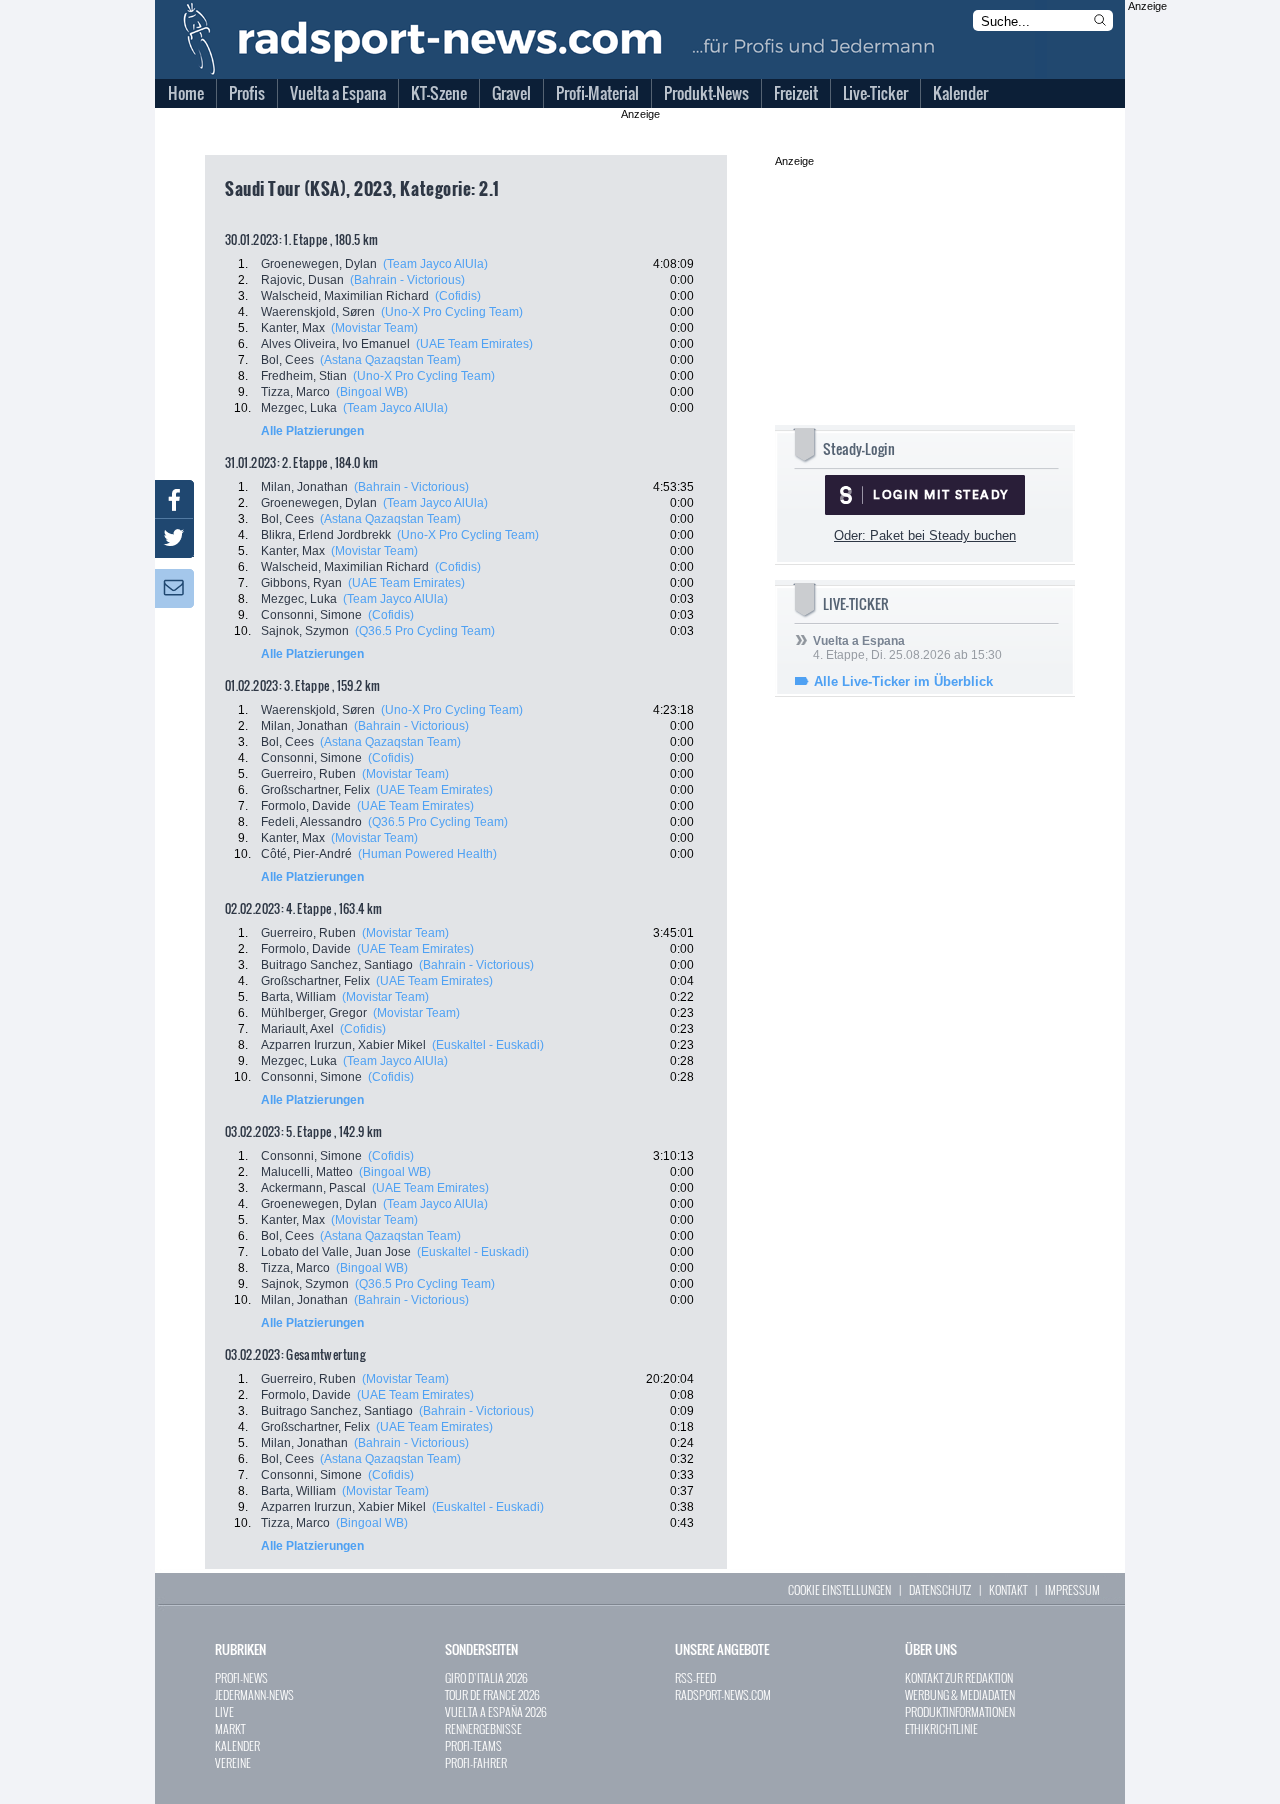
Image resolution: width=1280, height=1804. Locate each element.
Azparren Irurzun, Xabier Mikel (343, 1045)
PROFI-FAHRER (476, 1762)
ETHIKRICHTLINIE (941, 1728)
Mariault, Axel (297, 1029)
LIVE (224, 1711)
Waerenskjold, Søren (318, 312)
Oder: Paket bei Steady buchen (925, 535)
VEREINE (233, 1762)
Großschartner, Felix (315, 790)
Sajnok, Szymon (305, 631)
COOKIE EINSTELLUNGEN (839, 1589)
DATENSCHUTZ (940, 1589)
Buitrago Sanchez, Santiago (337, 965)
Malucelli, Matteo (307, 1172)
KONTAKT (1008, 1589)
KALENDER (237, 1745)
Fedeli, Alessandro (311, 822)
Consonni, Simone (311, 615)
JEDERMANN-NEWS (254, 1694)
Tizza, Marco (295, 392)
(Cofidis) (458, 296)
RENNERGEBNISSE (483, 1728)
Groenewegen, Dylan (319, 264)
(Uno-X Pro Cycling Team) (452, 312)
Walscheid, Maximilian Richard (345, 296)
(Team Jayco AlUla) (435, 264)
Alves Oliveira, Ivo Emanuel (335, 344)
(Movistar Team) (374, 328)
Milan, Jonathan (304, 487)
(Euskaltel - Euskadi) (488, 1045)
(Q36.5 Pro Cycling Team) (425, 631)
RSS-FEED (695, 1677)
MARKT (230, 1728)
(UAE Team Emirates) (474, 344)
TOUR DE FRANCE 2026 (492, 1694)
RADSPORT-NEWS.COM (723, 1694)
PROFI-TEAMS (473, 1745)
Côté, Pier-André (306, 854)
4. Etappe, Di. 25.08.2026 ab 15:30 (907, 648)
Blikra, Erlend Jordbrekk (326, 535)
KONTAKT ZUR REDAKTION (959, 1677)
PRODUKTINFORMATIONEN (960, 1711)
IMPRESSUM (1072, 1589)
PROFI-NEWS (241, 1677)
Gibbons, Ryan (301, 583)
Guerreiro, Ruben (308, 774)
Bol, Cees (287, 360)
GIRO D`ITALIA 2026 (486, 1677)
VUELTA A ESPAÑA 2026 (496, 1711)
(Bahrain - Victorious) (407, 280)
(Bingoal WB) (372, 392)
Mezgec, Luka (299, 408)
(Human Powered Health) (427, 854)
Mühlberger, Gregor (314, 1013)
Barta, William (298, 997)
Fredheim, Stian (304, 376)
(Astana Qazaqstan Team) (390, 360)
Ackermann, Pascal (313, 1188)
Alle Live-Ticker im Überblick (903, 681)
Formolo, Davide (306, 806)
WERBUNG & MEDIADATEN (960, 1694)
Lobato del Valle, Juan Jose (336, 1252)
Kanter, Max (293, 328)
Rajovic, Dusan (302, 280)
